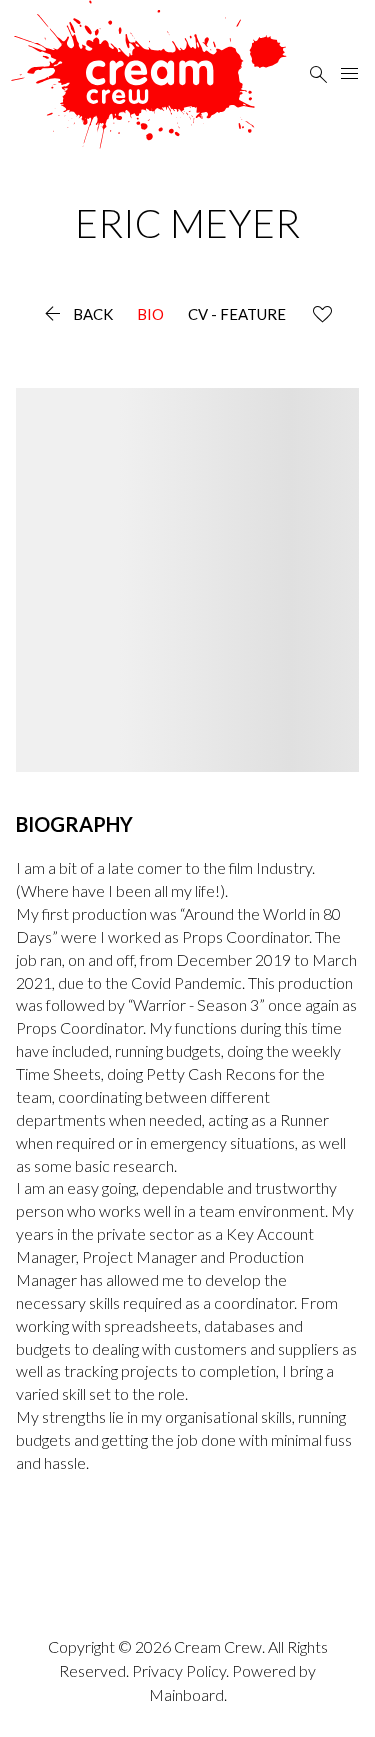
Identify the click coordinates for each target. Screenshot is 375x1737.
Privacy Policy (179, 1670)
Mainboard (186, 1694)
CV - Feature (237, 314)
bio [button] (150, 314)
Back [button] (76, 314)
